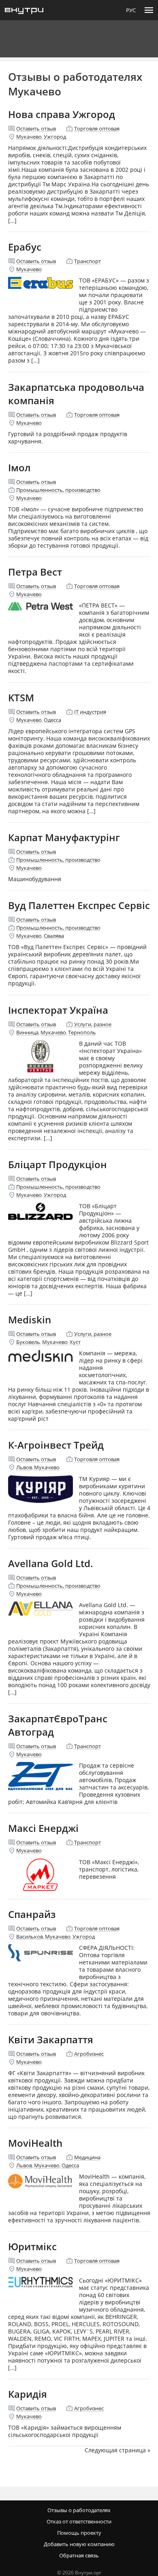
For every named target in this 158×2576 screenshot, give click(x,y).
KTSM (21, 697)
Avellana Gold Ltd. (51, 1563)
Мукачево (29, 137)
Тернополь (82, 1032)
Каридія (28, 2394)
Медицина (87, 2157)
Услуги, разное (93, 1024)
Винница (27, 1032)
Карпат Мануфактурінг (64, 837)
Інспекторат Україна (58, 1010)
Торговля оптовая (97, 129)
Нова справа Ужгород (62, 114)
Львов (24, 1467)
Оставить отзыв (36, 129)
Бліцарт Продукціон (58, 1164)
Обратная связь (79, 2555)
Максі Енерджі (43, 1828)
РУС (131, 10)
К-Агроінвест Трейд (56, 1445)
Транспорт (88, 261)
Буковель (28, 1342)
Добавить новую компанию (79, 2544)
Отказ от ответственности (79, 2521)
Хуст (75, 1342)
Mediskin (30, 1320)
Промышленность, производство (58, 490)
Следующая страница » (117, 2450)
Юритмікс (32, 2246)
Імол (19, 467)
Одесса (52, 720)
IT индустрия (90, 712)
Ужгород (55, 137)
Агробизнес (89, 2054)
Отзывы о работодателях (79, 2510)
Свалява (54, 936)
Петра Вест (35, 572)
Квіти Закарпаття (51, 2039)
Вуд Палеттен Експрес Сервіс (79, 905)
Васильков (30, 1937)
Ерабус (25, 247)
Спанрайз (32, 1914)
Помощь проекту (79, 2533)
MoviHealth (35, 2143)
